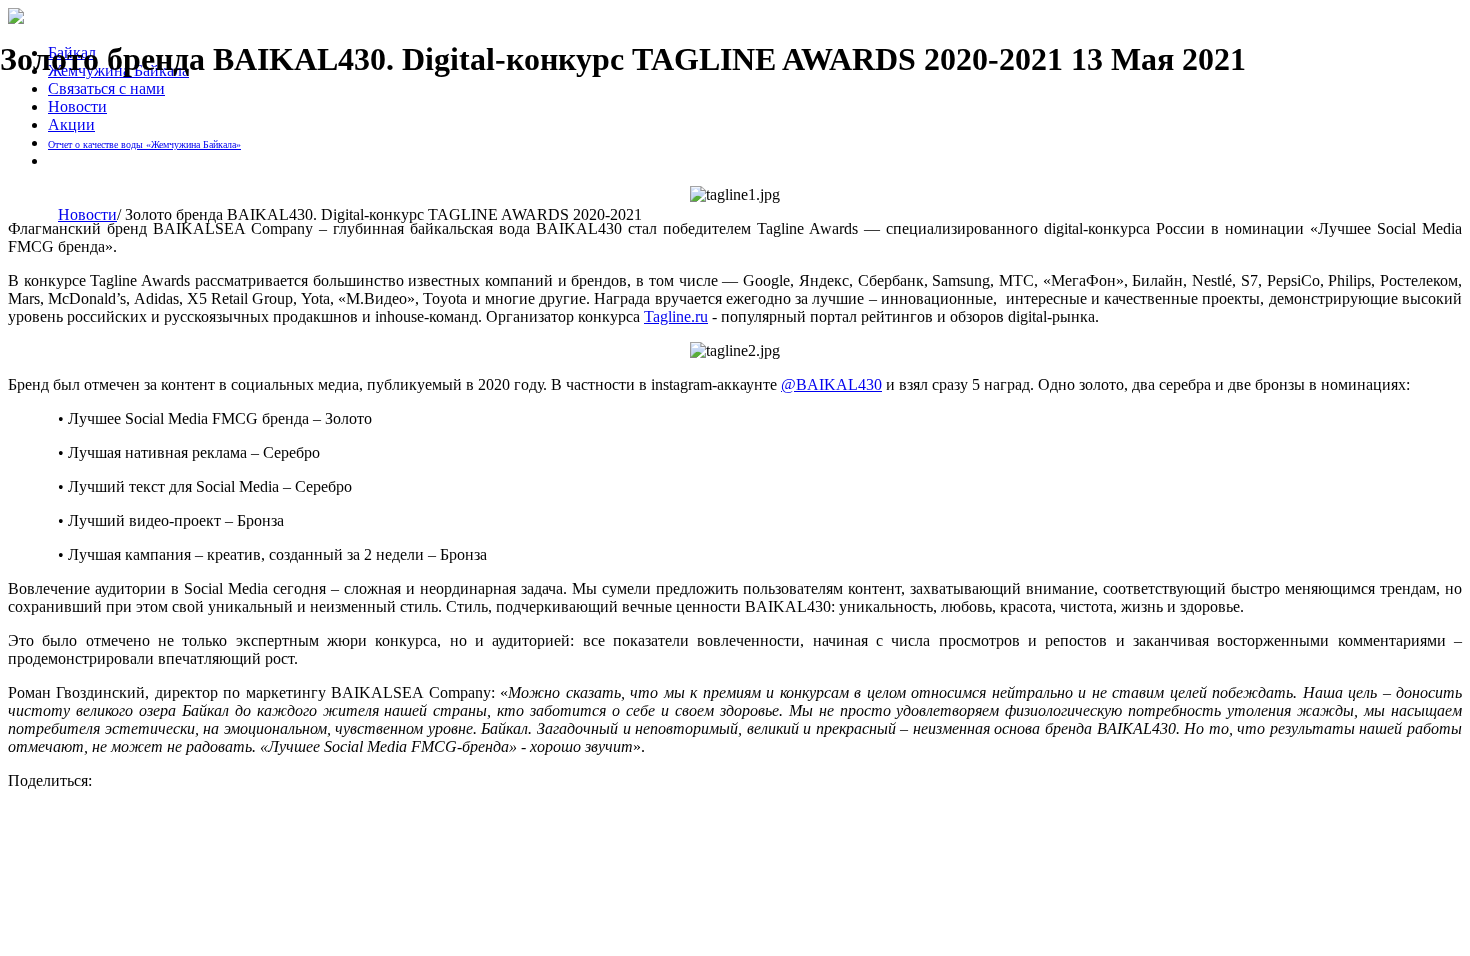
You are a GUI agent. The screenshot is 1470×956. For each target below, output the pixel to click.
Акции (71, 124)
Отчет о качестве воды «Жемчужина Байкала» (144, 144)
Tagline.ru (676, 316)
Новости (77, 106)
